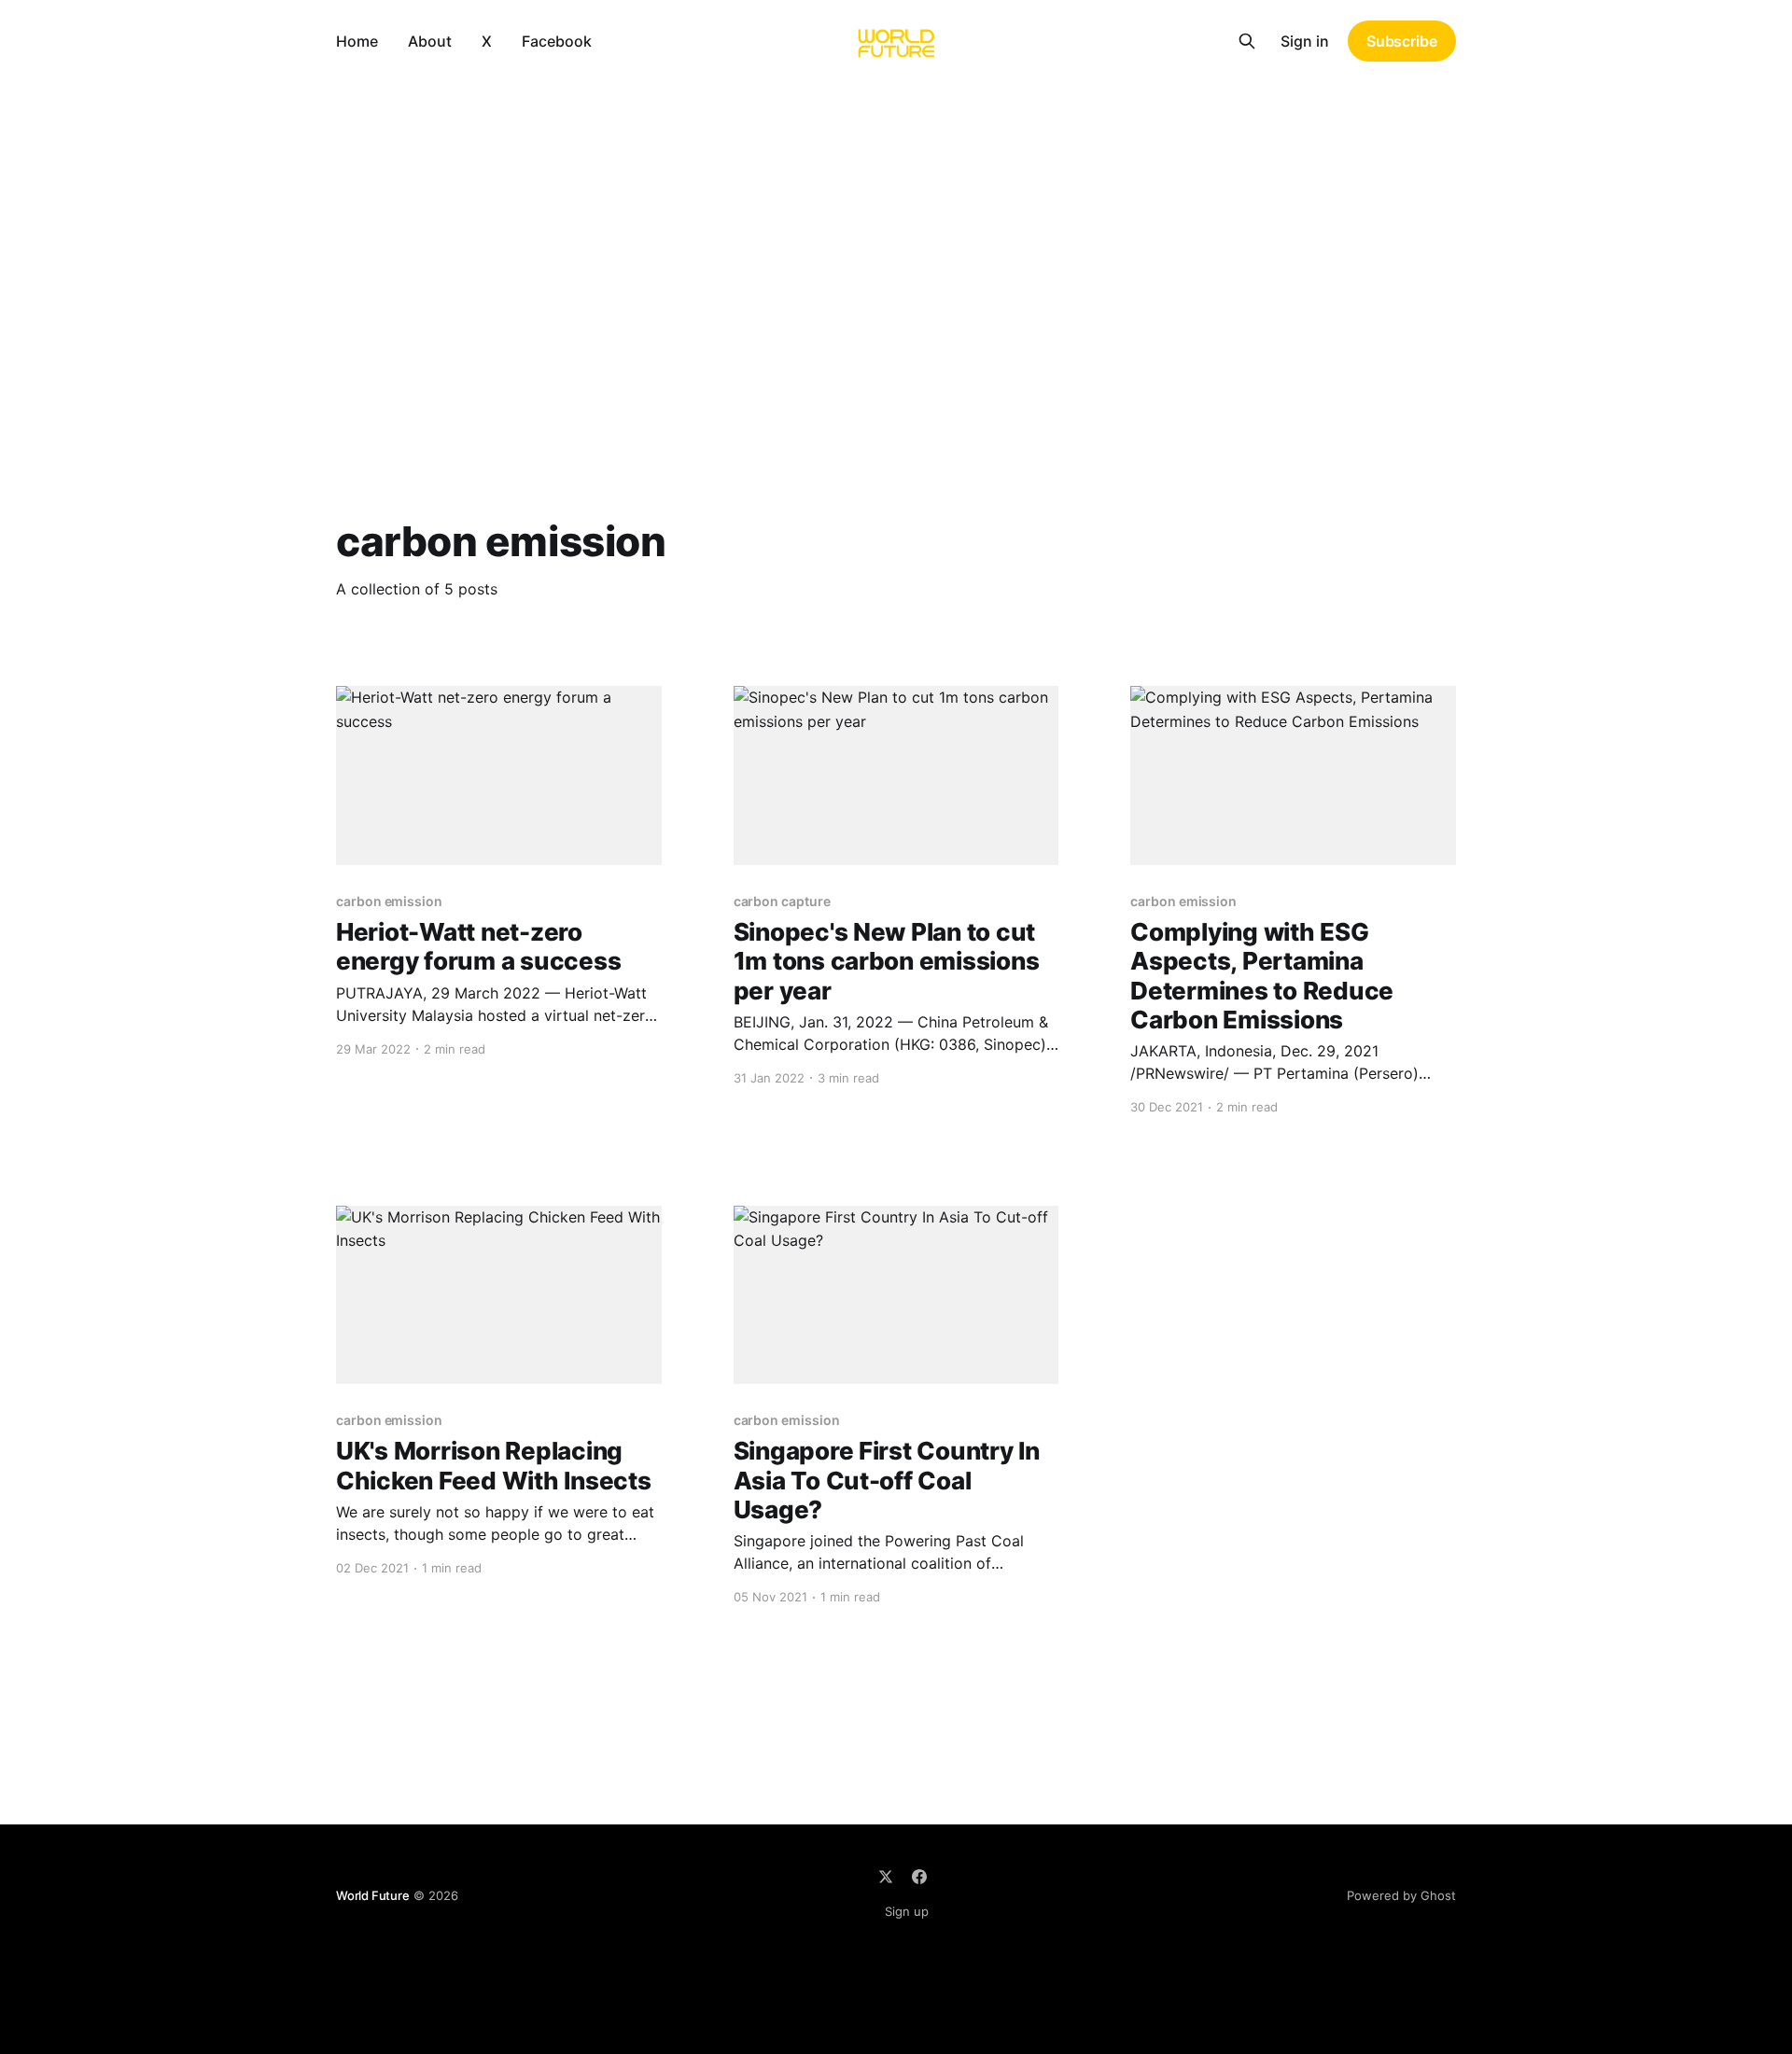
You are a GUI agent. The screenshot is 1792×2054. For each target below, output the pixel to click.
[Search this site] (1247, 41)
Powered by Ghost (1401, 1895)
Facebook (557, 41)
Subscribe (1402, 41)
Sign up (907, 1911)
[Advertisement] (896, 222)
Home (357, 41)
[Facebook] (919, 1877)
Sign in (1305, 41)
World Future (373, 1895)
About (430, 41)
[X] (886, 1877)
